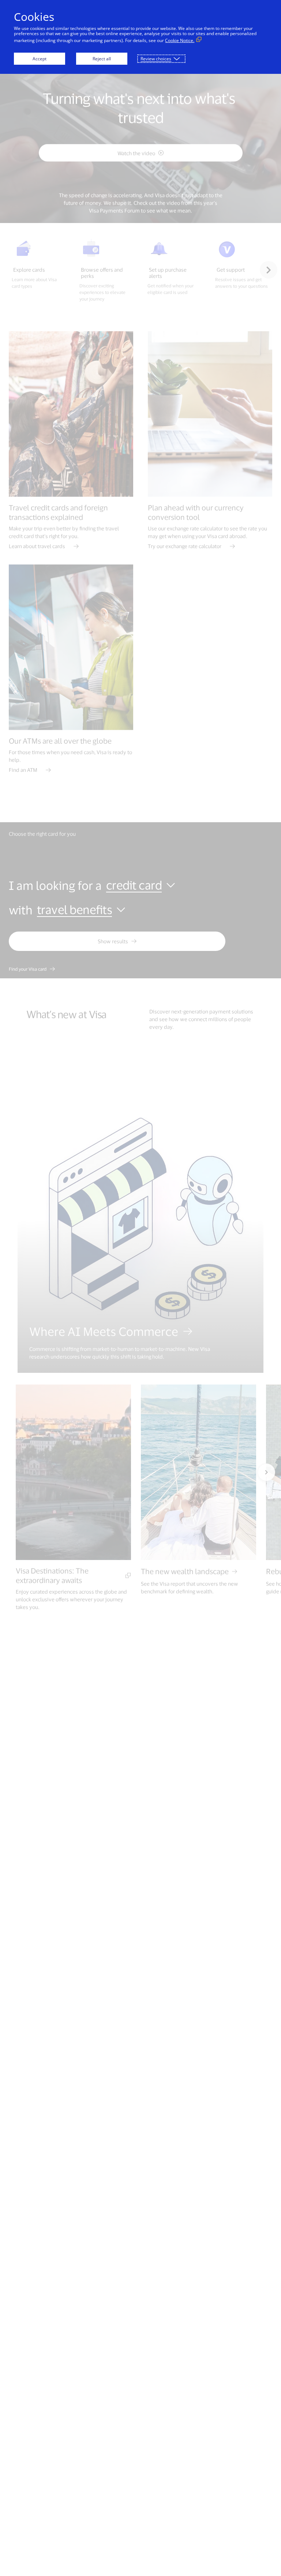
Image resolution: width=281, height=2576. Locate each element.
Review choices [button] (156, 59)
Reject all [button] (102, 59)
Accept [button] (40, 59)
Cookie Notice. (180, 40)
